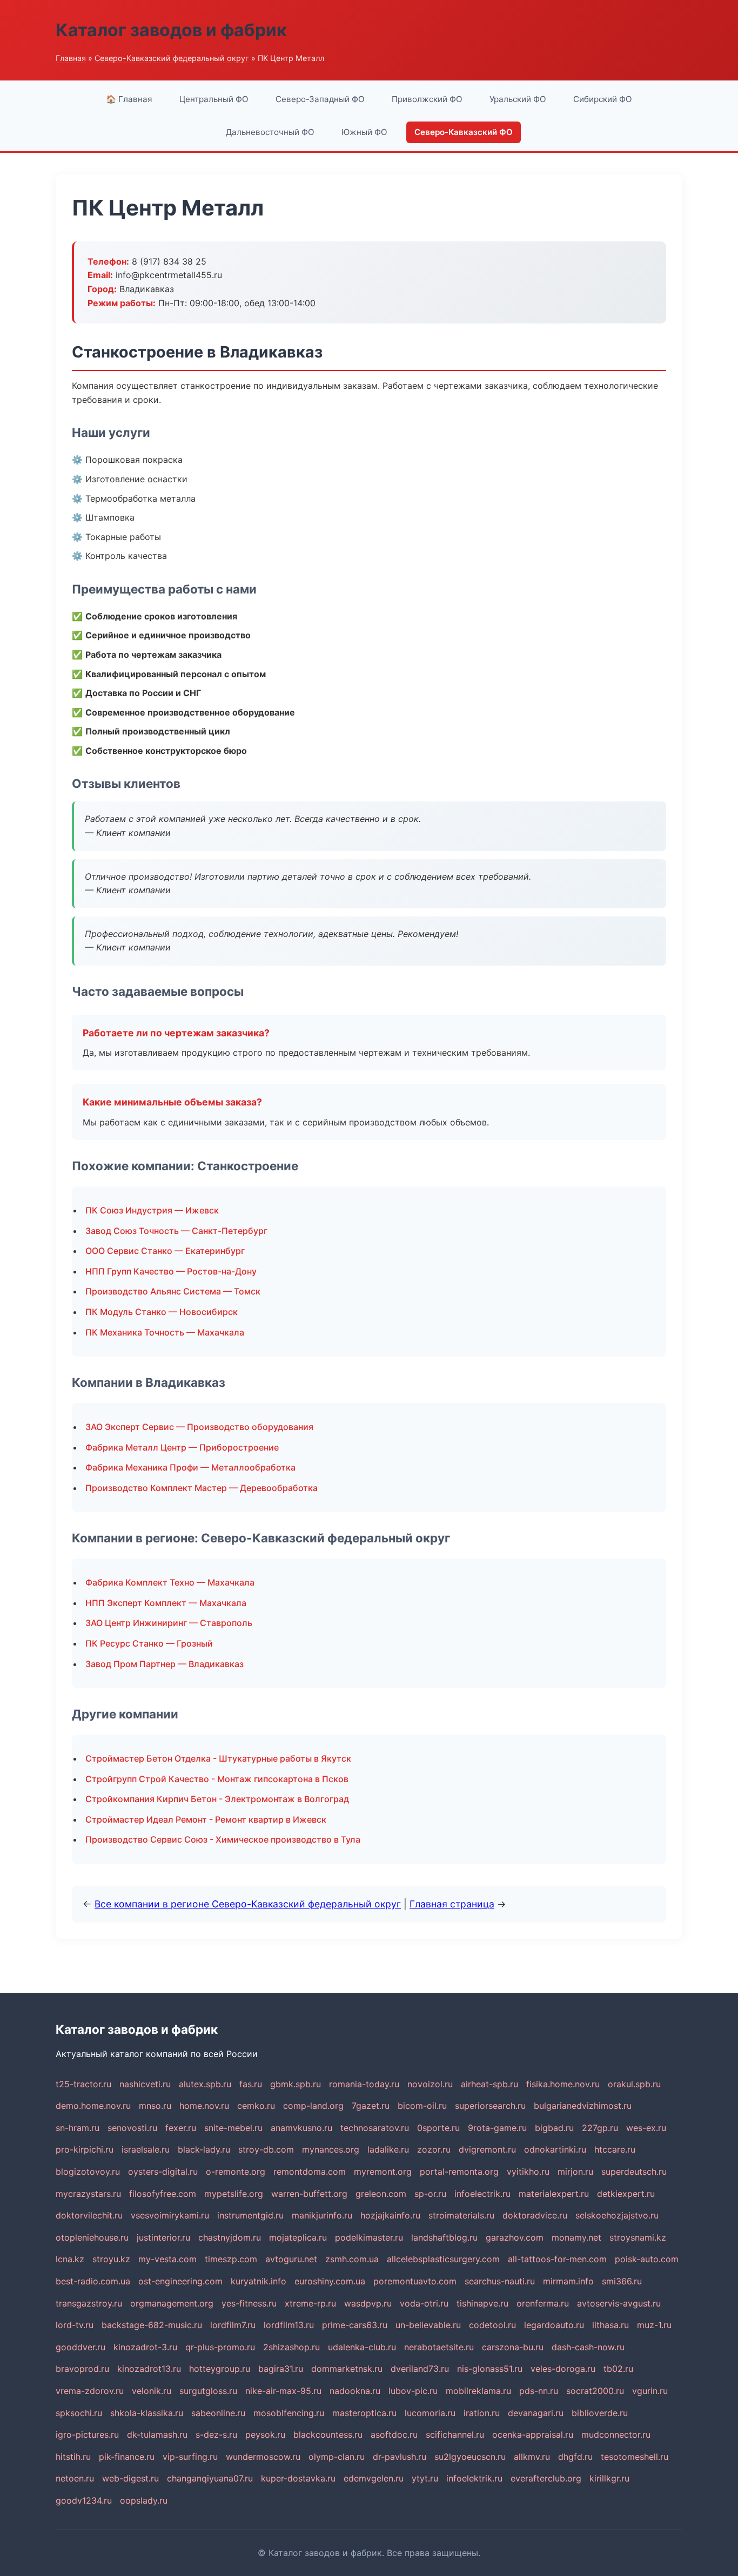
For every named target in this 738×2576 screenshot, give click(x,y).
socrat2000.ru (595, 2391)
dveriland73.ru (420, 2369)
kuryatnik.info (259, 2281)
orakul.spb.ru (634, 2084)
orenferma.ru (543, 2303)
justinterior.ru (163, 2237)
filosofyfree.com (163, 2194)
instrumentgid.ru (250, 2215)
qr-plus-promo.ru (220, 2347)
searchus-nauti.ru (500, 2281)
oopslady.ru (144, 2500)
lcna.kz (70, 2259)
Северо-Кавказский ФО (464, 132)
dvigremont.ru (487, 2149)
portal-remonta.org (459, 2172)
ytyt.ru (425, 2478)
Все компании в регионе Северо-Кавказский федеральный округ (248, 1904)
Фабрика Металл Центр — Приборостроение (182, 1447)
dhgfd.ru (575, 2457)
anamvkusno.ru (301, 2128)
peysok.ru (265, 2435)
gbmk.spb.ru (296, 2084)
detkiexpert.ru (626, 2194)
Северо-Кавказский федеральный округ (172, 58)
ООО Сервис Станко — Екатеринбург (165, 1251)
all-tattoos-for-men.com (557, 2259)
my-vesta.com (167, 2259)
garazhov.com (515, 2237)
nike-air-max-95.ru (283, 2391)
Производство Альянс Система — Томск (173, 1291)
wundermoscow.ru (263, 2457)
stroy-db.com (266, 2149)
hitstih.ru (73, 2457)
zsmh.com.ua (352, 2259)
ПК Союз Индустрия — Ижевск (152, 1210)
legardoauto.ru (554, 2325)
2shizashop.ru (291, 2347)
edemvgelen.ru (374, 2478)
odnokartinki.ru (555, 2149)
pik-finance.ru (127, 2457)
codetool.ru (492, 2325)
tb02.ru (618, 2369)
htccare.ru (615, 2149)
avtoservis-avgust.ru (619, 2303)
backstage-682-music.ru (152, 2325)
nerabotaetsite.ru (439, 2347)
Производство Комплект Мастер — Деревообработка (202, 1488)
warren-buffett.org (309, 2194)
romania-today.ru (364, 2084)
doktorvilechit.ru (89, 2215)
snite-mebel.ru (233, 2128)
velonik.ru (152, 2391)
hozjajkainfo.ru (390, 2215)
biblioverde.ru (600, 2413)
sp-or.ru (430, 2194)
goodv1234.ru (84, 2500)
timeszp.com (231, 2259)
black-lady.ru (204, 2149)
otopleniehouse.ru (92, 2237)
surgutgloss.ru (208, 2391)
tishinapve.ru (482, 2303)
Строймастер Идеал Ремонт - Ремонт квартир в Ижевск (206, 1819)
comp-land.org (313, 2106)
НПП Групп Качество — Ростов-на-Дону (171, 1271)
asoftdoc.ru (394, 2435)
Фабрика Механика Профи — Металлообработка (190, 1467)
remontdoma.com (310, 2172)
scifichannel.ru (455, 2435)
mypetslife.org (234, 2194)
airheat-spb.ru (489, 2084)
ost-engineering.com (180, 2281)
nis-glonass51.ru (490, 2369)
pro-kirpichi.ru (85, 2149)
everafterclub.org (546, 2478)
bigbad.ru (554, 2128)
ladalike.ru (388, 2149)
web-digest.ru (130, 2478)
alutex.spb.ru (205, 2084)
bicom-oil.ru (422, 2106)
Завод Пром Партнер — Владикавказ (165, 1664)
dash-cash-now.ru (588, 2347)
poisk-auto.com (647, 2259)
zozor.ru (434, 2149)
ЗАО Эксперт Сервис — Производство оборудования (199, 1427)
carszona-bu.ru (513, 2347)
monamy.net (576, 2237)
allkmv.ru (532, 2457)
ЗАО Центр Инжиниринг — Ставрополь (169, 1623)
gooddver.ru (80, 2347)
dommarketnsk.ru (347, 2369)
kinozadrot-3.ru (145, 2347)
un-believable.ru (428, 2325)
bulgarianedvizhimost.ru (583, 2106)
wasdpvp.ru (368, 2303)
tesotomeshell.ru (635, 2457)
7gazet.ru (371, 2106)
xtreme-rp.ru (310, 2303)
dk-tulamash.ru (157, 2435)
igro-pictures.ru (87, 2435)
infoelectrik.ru (482, 2194)
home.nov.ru (204, 2106)
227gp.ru (600, 2128)
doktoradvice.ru (535, 2215)
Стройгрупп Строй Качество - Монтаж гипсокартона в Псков (217, 1779)
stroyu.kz (111, 2259)
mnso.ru (155, 2106)
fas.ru (251, 2084)
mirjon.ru (575, 2172)
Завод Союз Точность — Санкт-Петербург (176, 1231)
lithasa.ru (610, 2325)
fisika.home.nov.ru (563, 2084)
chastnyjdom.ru (230, 2237)
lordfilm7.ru (233, 2325)
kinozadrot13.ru (149, 2369)
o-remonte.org (236, 2172)
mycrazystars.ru (88, 2194)
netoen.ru (75, 2478)
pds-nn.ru (539, 2391)
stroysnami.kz (638, 2237)
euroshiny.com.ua (330, 2281)
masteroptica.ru (364, 2413)
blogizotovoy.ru (88, 2172)
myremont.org (383, 2172)
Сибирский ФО (603, 99)
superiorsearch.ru (490, 2106)
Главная (71, 58)
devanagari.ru (536, 2413)
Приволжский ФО (427, 99)
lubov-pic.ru (413, 2391)
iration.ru (482, 2413)
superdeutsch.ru (634, 2172)
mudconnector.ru (616, 2435)
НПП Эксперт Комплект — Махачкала (166, 1603)
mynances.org (331, 2149)
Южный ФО (364, 132)
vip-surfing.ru (190, 2457)
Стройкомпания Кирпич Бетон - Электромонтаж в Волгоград (217, 1799)
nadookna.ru (355, 2391)
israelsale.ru (146, 2149)
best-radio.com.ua (93, 2281)
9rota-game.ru (497, 2128)
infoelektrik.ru (474, 2478)
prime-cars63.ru (355, 2325)
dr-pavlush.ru (400, 2457)
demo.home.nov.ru (93, 2106)
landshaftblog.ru (444, 2237)
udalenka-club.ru (362, 2347)
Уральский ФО (518, 99)
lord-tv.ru (75, 2325)
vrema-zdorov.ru (90, 2391)
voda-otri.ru (424, 2303)
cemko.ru (256, 2106)
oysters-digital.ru (163, 2172)
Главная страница (452, 1904)
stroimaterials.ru (461, 2215)
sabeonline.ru (218, 2413)
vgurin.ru (650, 2391)
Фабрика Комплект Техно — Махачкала (170, 1582)
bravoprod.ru (82, 2369)
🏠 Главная (129, 99)
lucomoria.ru (430, 2413)
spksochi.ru (79, 2413)
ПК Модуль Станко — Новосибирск (162, 1312)
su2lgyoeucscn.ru (470, 2457)
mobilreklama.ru (478, 2391)
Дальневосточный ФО (270, 132)
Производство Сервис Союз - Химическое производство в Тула (223, 1839)
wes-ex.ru (646, 2128)
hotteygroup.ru (220, 2369)
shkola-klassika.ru (147, 2413)
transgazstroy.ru (89, 2303)
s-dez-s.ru (216, 2435)
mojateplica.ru (298, 2237)
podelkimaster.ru (369, 2237)
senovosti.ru (132, 2128)
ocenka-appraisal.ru (533, 2435)
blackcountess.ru (328, 2435)
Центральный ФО (214, 99)
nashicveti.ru (145, 2084)
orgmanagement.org (172, 2303)
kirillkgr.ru (609, 2478)
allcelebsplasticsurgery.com (443, 2259)
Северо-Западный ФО (320, 99)
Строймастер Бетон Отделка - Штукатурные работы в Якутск (218, 1758)
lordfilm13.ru (289, 2325)
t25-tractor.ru (83, 2084)
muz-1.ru (654, 2325)
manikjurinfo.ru (322, 2215)
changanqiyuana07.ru (210, 2478)
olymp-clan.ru (337, 2457)
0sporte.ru (438, 2128)
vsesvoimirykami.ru (170, 2215)
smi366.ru (622, 2281)
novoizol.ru (430, 2084)
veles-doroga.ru (563, 2369)
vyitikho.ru (528, 2172)
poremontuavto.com (415, 2281)
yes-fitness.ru (249, 2303)
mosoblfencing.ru (289, 2413)
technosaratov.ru (375, 2128)
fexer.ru (181, 2128)
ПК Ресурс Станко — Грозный (149, 1643)
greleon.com (381, 2194)
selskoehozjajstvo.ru (617, 2215)
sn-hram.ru (78, 2128)
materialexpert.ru (554, 2194)
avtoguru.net (291, 2259)
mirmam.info (568, 2281)
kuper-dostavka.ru (298, 2478)
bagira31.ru (281, 2369)
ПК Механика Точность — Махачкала (165, 1332)
